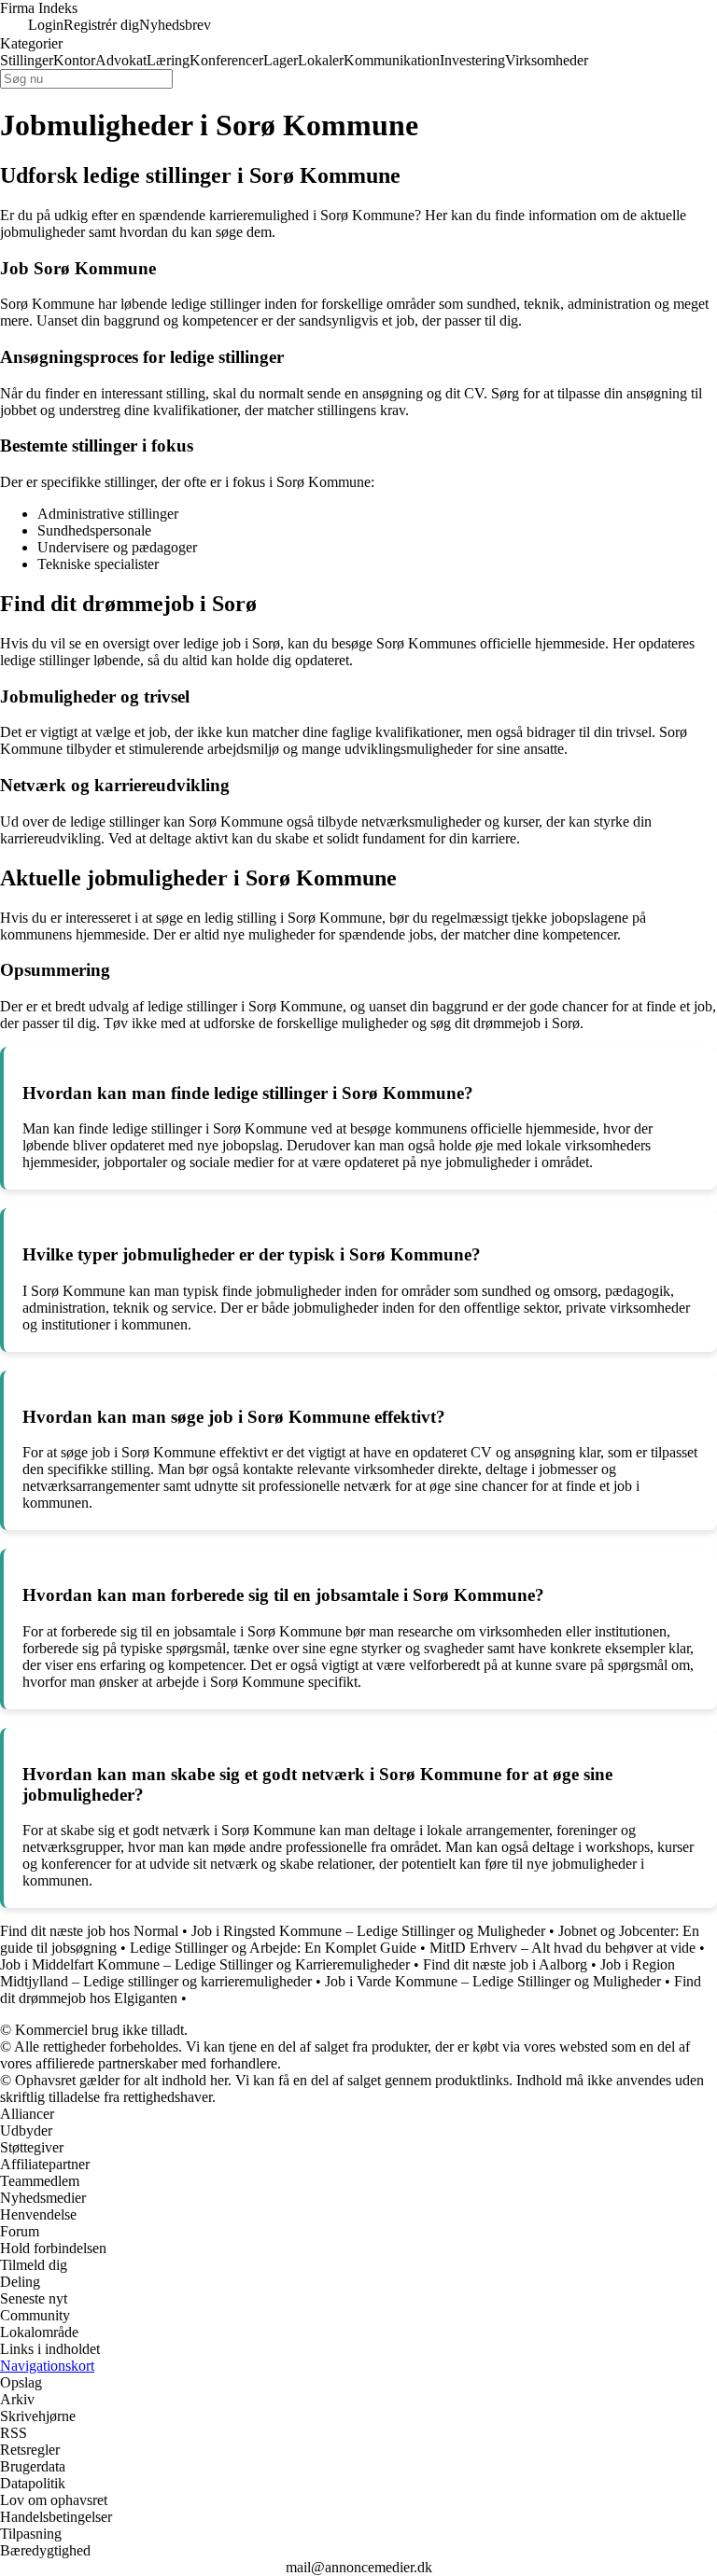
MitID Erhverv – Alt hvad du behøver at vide (564, 1948)
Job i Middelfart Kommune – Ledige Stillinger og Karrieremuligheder (205, 1964)
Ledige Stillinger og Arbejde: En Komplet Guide (273, 1948)
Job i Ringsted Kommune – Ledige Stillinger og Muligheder (368, 1931)
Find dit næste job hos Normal (89, 1931)
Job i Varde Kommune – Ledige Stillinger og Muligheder (493, 1981)
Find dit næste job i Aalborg (505, 1964)
